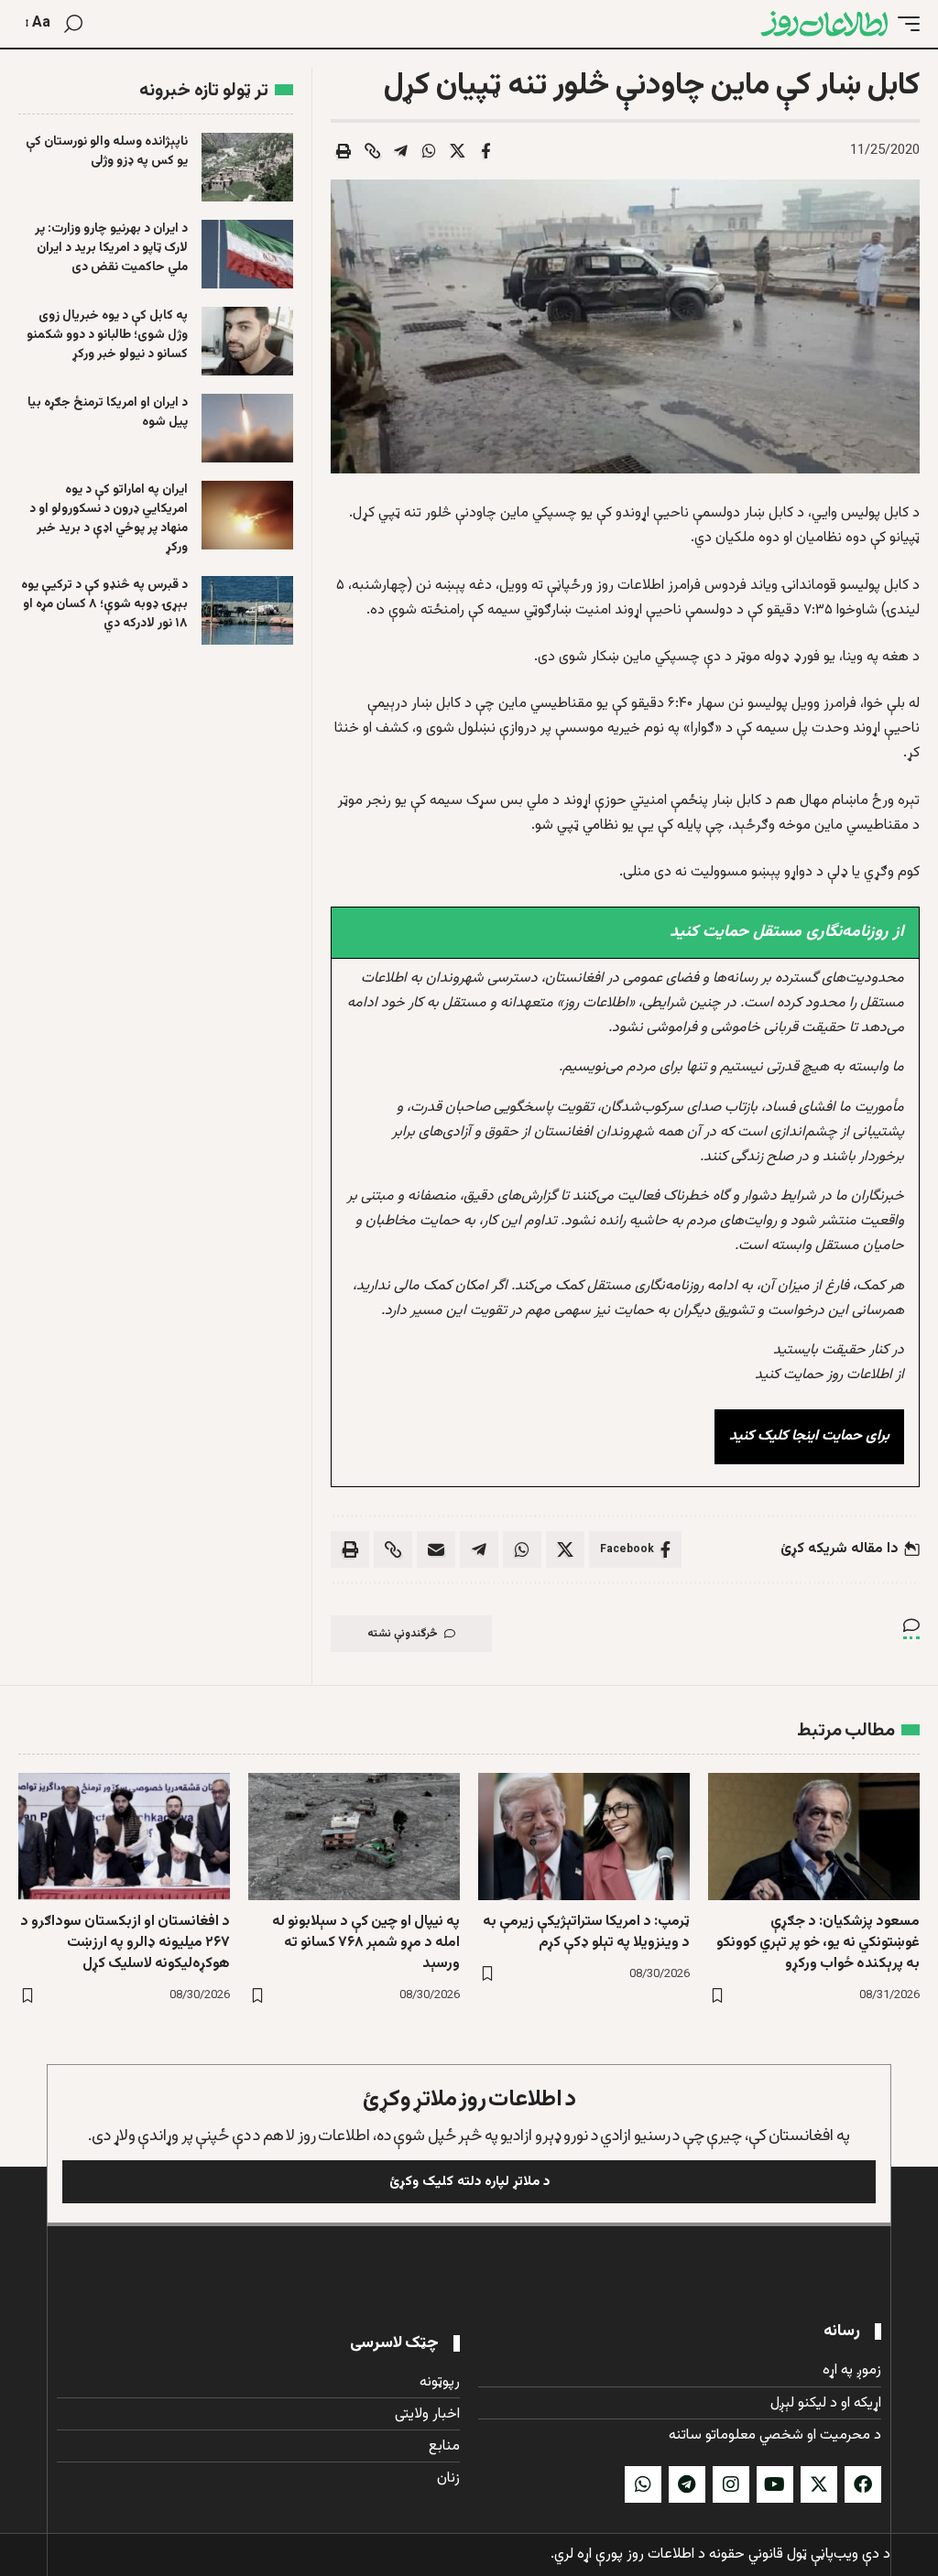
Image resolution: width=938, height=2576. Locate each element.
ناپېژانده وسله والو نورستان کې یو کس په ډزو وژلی (107, 152)
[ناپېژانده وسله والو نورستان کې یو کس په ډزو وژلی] (247, 167)
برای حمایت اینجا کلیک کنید (809, 1436)
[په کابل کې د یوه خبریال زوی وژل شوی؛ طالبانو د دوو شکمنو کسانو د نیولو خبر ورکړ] (247, 341)
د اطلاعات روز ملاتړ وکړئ (469, 2099)
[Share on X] (457, 151)
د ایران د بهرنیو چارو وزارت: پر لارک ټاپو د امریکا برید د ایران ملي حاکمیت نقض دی (111, 248)
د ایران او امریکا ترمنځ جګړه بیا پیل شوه (108, 413)
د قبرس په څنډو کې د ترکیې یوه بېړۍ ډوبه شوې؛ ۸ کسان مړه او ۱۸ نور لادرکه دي (104, 604)
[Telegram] (687, 2484)
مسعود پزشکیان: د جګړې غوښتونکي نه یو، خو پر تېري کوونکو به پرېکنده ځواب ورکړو (818, 1943)
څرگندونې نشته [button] (403, 1634)
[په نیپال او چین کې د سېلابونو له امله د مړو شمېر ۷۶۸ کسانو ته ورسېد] (354, 1837)
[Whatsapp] (643, 2484)
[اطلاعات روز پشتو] (824, 24)
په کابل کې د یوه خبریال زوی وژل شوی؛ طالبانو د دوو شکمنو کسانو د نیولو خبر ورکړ (107, 335)
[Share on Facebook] (485, 151)
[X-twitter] (819, 2484)
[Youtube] (775, 2484)
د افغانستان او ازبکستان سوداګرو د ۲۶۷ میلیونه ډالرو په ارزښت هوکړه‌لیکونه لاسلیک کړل (125, 1943)
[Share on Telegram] (400, 151)
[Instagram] (731, 2484)
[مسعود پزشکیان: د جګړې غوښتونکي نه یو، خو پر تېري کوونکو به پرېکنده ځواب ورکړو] (814, 1837)
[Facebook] (863, 2484)
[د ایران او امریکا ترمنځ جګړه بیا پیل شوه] (247, 428)
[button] (904, 24)
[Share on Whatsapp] (429, 151)
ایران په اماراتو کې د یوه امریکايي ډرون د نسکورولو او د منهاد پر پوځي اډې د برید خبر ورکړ (109, 519)
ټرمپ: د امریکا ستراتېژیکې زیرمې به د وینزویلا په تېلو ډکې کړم (586, 1932)
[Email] (436, 1549)
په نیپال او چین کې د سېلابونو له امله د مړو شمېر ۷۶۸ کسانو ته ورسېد (366, 1943)
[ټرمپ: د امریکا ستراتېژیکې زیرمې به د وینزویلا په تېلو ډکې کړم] (584, 1837)
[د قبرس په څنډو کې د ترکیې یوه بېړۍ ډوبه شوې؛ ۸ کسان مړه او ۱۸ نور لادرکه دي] (247, 610)
